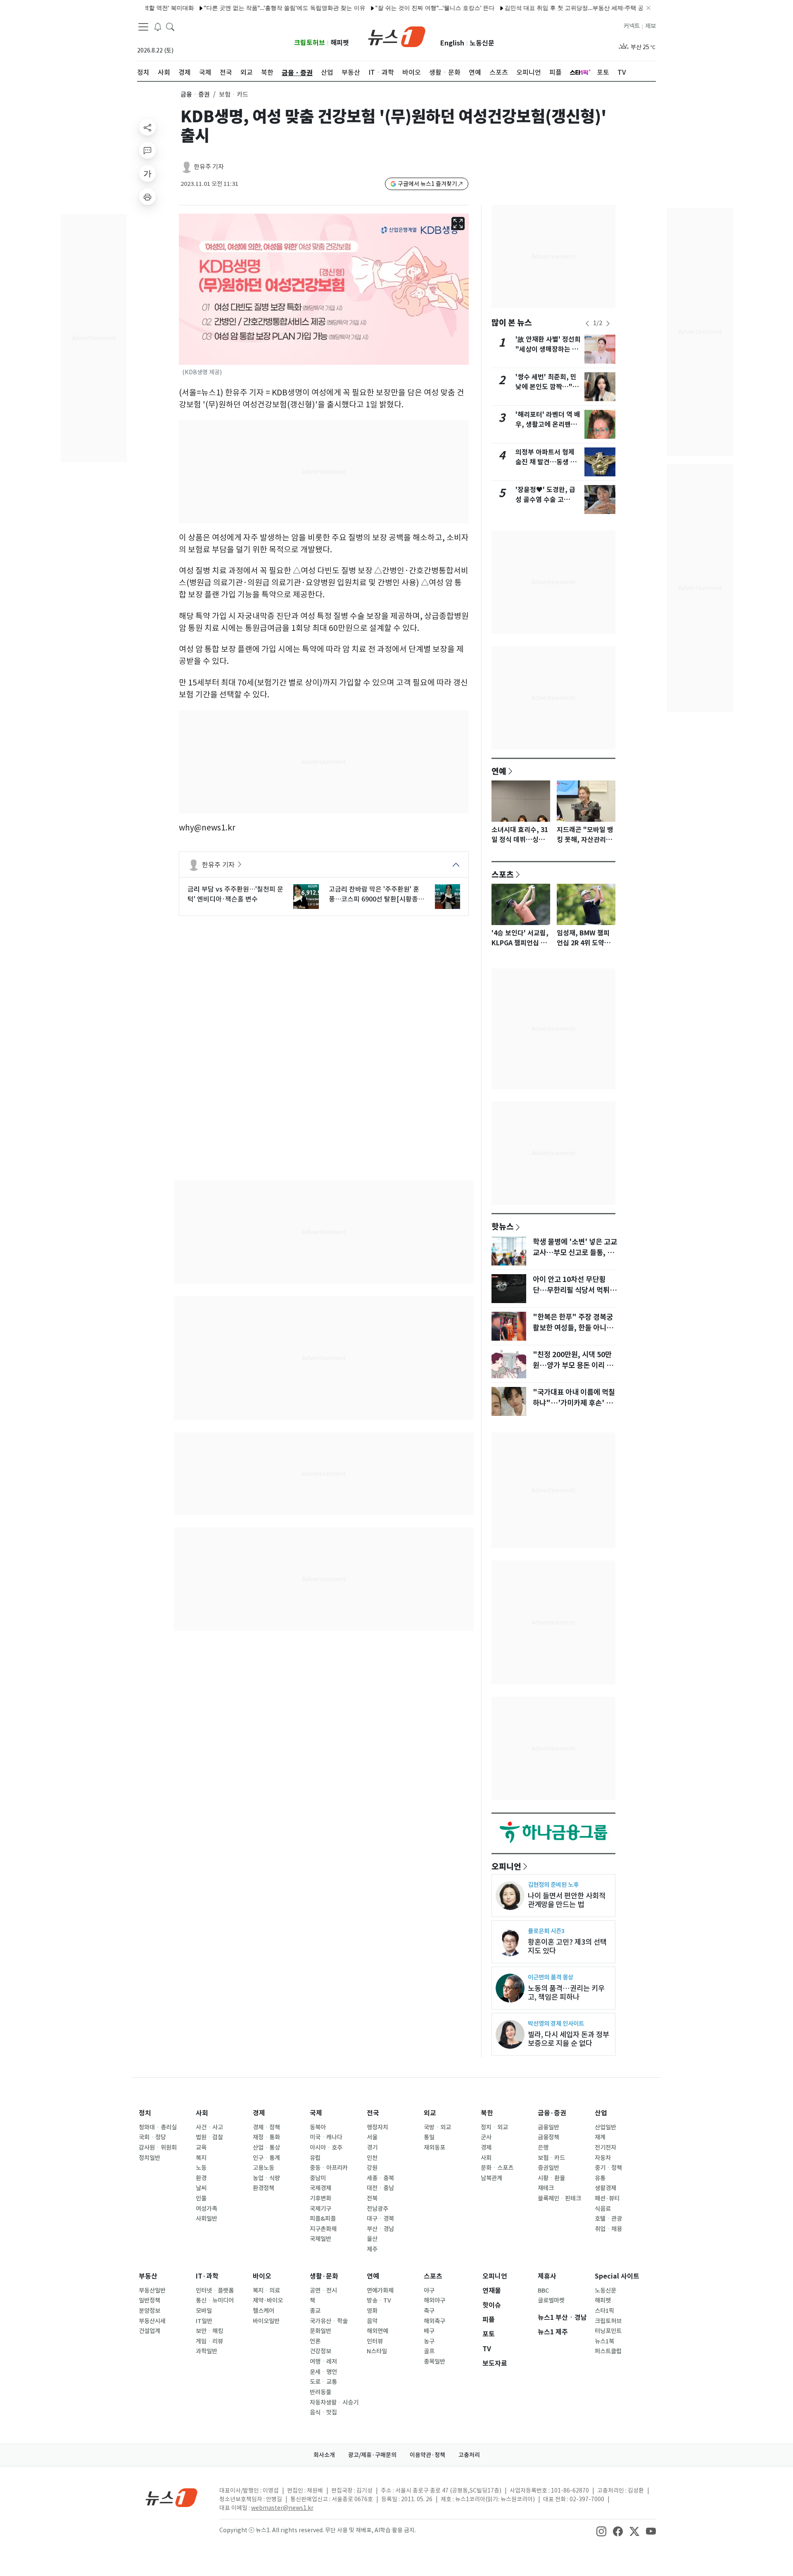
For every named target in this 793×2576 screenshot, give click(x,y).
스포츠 (503, 874)
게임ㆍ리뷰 (209, 2341)
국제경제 (321, 2188)
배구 (429, 2331)
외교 (430, 2113)
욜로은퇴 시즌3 (546, 1931)
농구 (429, 2341)
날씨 (201, 2188)
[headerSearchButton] (170, 26)
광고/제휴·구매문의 (372, 2455)
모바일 (204, 2311)
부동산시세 (152, 2321)
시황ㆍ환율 (551, 2178)
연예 (499, 771)
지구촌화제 (323, 2229)
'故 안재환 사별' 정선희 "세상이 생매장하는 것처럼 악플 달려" (548, 349)
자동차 (603, 2158)
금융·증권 (552, 2113)
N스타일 (377, 2351)
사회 (202, 2113)
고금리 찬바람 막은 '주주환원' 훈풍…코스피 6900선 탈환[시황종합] (374, 894)
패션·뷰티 (607, 2198)
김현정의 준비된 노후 (553, 1885)
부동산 (148, 2276)
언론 (315, 2341)
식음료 (603, 2209)
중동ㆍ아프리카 (329, 2168)
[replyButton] (147, 150)
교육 (201, 2148)
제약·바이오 (268, 2300)
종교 (315, 2311)
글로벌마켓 (551, 2300)
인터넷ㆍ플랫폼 (215, 2291)
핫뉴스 (503, 1226)
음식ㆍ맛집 (323, 2412)
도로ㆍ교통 (323, 2382)
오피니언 (506, 1866)
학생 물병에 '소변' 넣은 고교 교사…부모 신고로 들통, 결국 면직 (575, 1253)
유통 (600, 2178)
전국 (373, 2113)
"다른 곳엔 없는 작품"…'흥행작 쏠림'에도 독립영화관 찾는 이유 (228, 8)
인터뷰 (375, 2341)
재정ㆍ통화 (266, 2137)
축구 (429, 2311)
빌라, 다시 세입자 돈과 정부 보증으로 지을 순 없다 (569, 2039)
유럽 (315, 2158)
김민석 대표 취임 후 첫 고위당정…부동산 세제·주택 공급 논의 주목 (533, 8)
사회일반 (207, 2219)
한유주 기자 (209, 167)
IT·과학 (207, 2276)
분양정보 (150, 2311)
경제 (259, 2113)
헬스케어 (264, 2311)
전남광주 (378, 2209)
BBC (543, 2291)
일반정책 (150, 2300)
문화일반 (321, 2331)
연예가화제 (380, 2291)
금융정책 (548, 2137)
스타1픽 (604, 2311)
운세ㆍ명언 (323, 2372)
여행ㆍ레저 (323, 2362)
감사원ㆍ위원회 (158, 2148)
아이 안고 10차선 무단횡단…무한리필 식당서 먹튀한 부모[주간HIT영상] (575, 1290)
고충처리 (469, 2455)
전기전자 (605, 2148)
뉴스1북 (604, 2341)
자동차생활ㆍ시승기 (334, 2402)
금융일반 (548, 2127)
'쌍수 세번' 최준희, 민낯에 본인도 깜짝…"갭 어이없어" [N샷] (547, 387)
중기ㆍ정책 (608, 2168)
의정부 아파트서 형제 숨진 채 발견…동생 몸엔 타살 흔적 (546, 462)
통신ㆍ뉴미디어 (215, 2300)
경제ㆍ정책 (266, 2127)
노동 (201, 2168)
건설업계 (150, 2331)
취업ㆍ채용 (608, 2229)
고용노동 (264, 2168)
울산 (372, 2239)
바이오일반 (266, 2321)
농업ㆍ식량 (266, 2178)
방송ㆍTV (379, 2300)
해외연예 (378, 2331)
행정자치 (378, 2127)
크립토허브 (310, 43)
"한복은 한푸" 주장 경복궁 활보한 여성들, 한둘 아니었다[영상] (573, 1328)
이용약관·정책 (427, 2455)
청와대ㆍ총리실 (158, 2127)
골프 (429, 2351)
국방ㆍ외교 (437, 2127)
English (452, 43)
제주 (372, 2249)
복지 (201, 2158)
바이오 (262, 2276)
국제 (316, 2113)
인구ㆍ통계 (266, 2158)
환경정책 (264, 2188)
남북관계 (491, 2178)
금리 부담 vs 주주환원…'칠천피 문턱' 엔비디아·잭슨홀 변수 (235, 894)
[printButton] (147, 197)
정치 (145, 2113)
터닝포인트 (608, 2331)
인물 (201, 2198)
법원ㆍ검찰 (209, 2137)
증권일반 (548, 2168)
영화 (372, 2311)
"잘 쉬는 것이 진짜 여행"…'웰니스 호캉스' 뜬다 (378, 8)
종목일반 (434, 2362)
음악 (372, 2321)
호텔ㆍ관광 (608, 2219)
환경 (201, 2178)
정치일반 (150, 2158)
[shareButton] (147, 127)
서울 (372, 2137)
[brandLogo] (397, 36)
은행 (543, 2148)
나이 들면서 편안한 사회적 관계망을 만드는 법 (567, 1900)
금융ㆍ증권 (195, 94)
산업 (601, 2113)
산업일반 (605, 2127)
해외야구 (434, 2300)
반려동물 (321, 2392)
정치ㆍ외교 (494, 2127)
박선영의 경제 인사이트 (556, 2023)
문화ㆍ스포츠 (497, 2168)
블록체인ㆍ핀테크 (559, 2198)
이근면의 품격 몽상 (551, 1977)
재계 (600, 2137)
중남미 (318, 2178)
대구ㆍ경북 (380, 2219)
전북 (372, 2198)
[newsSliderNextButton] (608, 323)
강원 (372, 2168)
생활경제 (605, 2188)
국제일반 (321, 2239)
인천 (372, 2158)
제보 (651, 26)
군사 (486, 2137)
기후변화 (321, 2198)
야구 (429, 2291)
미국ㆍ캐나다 (326, 2137)
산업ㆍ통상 (266, 2148)
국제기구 (321, 2209)
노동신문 (482, 43)
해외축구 (434, 2321)
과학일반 (207, 2351)
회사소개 (324, 2455)
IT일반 (204, 2321)
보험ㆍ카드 (551, 2158)
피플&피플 (323, 2219)
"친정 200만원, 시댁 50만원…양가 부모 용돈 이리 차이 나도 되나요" (573, 1365)
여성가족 (207, 2209)
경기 (372, 2148)
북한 (487, 2113)
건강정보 (321, 2351)
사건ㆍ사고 (209, 2127)
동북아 (318, 2127)
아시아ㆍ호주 (326, 2148)
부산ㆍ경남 (380, 2229)
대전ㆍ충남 (380, 2188)
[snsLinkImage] (601, 2531)
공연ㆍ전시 (323, 2291)
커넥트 (632, 26)
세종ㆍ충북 (380, 2178)
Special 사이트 (617, 2276)
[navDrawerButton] (143, 27)
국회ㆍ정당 (152, 2137)
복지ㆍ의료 (266, 2291)
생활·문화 (324, 2276)
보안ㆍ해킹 (209, 2331)
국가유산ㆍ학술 (329, 2321)
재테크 (546, 2188)
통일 (429, 2137)
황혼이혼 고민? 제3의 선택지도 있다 (567, 1946)
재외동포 (434, 2148)
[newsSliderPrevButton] (587, 323)
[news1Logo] (172, 2497)
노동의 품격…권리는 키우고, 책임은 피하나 (566, 1993)
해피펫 (340, 43)
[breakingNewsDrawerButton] (158, 26)
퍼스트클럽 (608, 2351)
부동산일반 (152, 2291)
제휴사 (547, 2276)
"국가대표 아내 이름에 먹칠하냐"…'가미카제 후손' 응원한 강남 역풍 (574, 1403)
